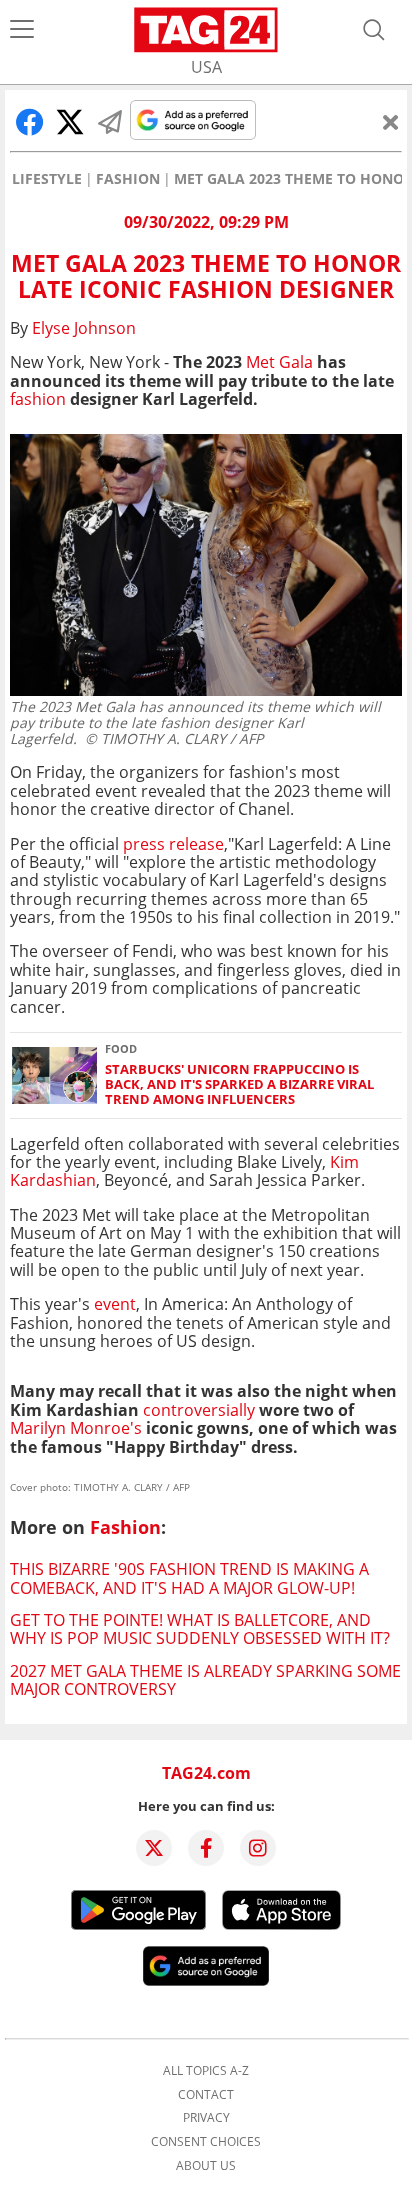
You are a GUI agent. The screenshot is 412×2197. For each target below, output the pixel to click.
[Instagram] (258, 1848)
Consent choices (206, 2142)
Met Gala (279, 362)
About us (206, 2166)
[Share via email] (110, 122)
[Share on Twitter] (70, 122)
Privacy (206, 2118)
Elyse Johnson (84, 328)
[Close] (391, 122)
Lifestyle (47, 179)
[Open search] (374, 30)
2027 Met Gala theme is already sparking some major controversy (205, 1680)
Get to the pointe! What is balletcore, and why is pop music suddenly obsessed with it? (200, 1629)
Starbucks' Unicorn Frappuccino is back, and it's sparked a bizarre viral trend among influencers (239, 1085)
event (115, 1304)
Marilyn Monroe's (76, 1428)
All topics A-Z (206, 2071)
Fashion (128, 179)
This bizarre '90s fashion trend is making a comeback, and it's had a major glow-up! (189, 1578)
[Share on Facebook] (30, 122)
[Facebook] (206, 1848)
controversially (199, 1410)
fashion (38, 399)
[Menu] (22, 30)
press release (173, 844)
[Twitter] (154, 1848)
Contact (206, 2095)
